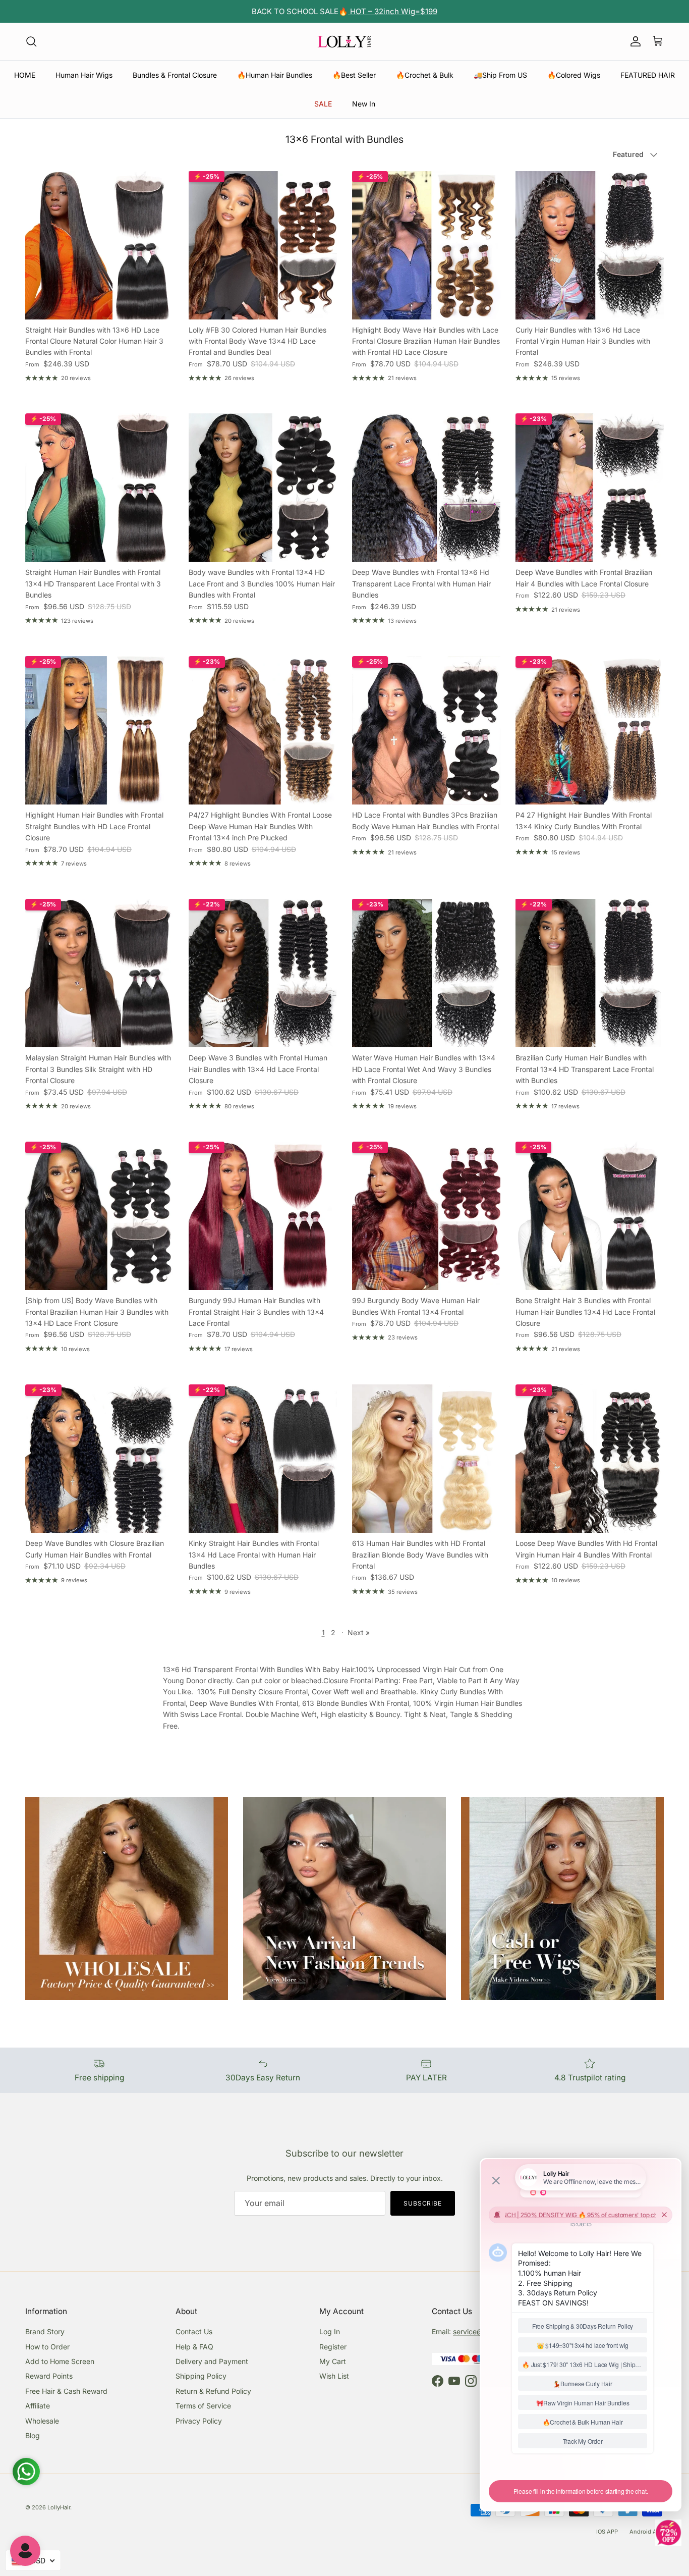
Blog (33, 2435)
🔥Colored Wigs (574, 75)
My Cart (333, 2361)
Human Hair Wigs (84, 75)
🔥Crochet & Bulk (425, 75)
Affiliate (38, 2406)
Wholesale (42, 2421)
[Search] (31, 41)
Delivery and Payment (212, 2361)
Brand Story (45, 2331)
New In (364, 104)
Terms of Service (203, 2406)
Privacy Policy (199, 2421)
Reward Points (49, 2376)
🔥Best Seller (354, 75)
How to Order (47, 2347)
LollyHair (59, 2507)
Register (333, 2347)
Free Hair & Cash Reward (66, 2391)
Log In (330, 2331)
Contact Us (194, 2331)
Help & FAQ (194, 2347)
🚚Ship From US (500, 75)
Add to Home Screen (60, 2361)
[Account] (634, 41)
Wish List (334, 2376)
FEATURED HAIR (648, 75)
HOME (25, 75)
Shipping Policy (201, 2376)
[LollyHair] (344, 41)
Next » (359, 1632)
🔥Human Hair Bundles (275, 75)
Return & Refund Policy (213, 2391)
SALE (323, 104)
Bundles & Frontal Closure (175, 75)
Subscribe (423, 2203)
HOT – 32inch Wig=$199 (393, 11)
